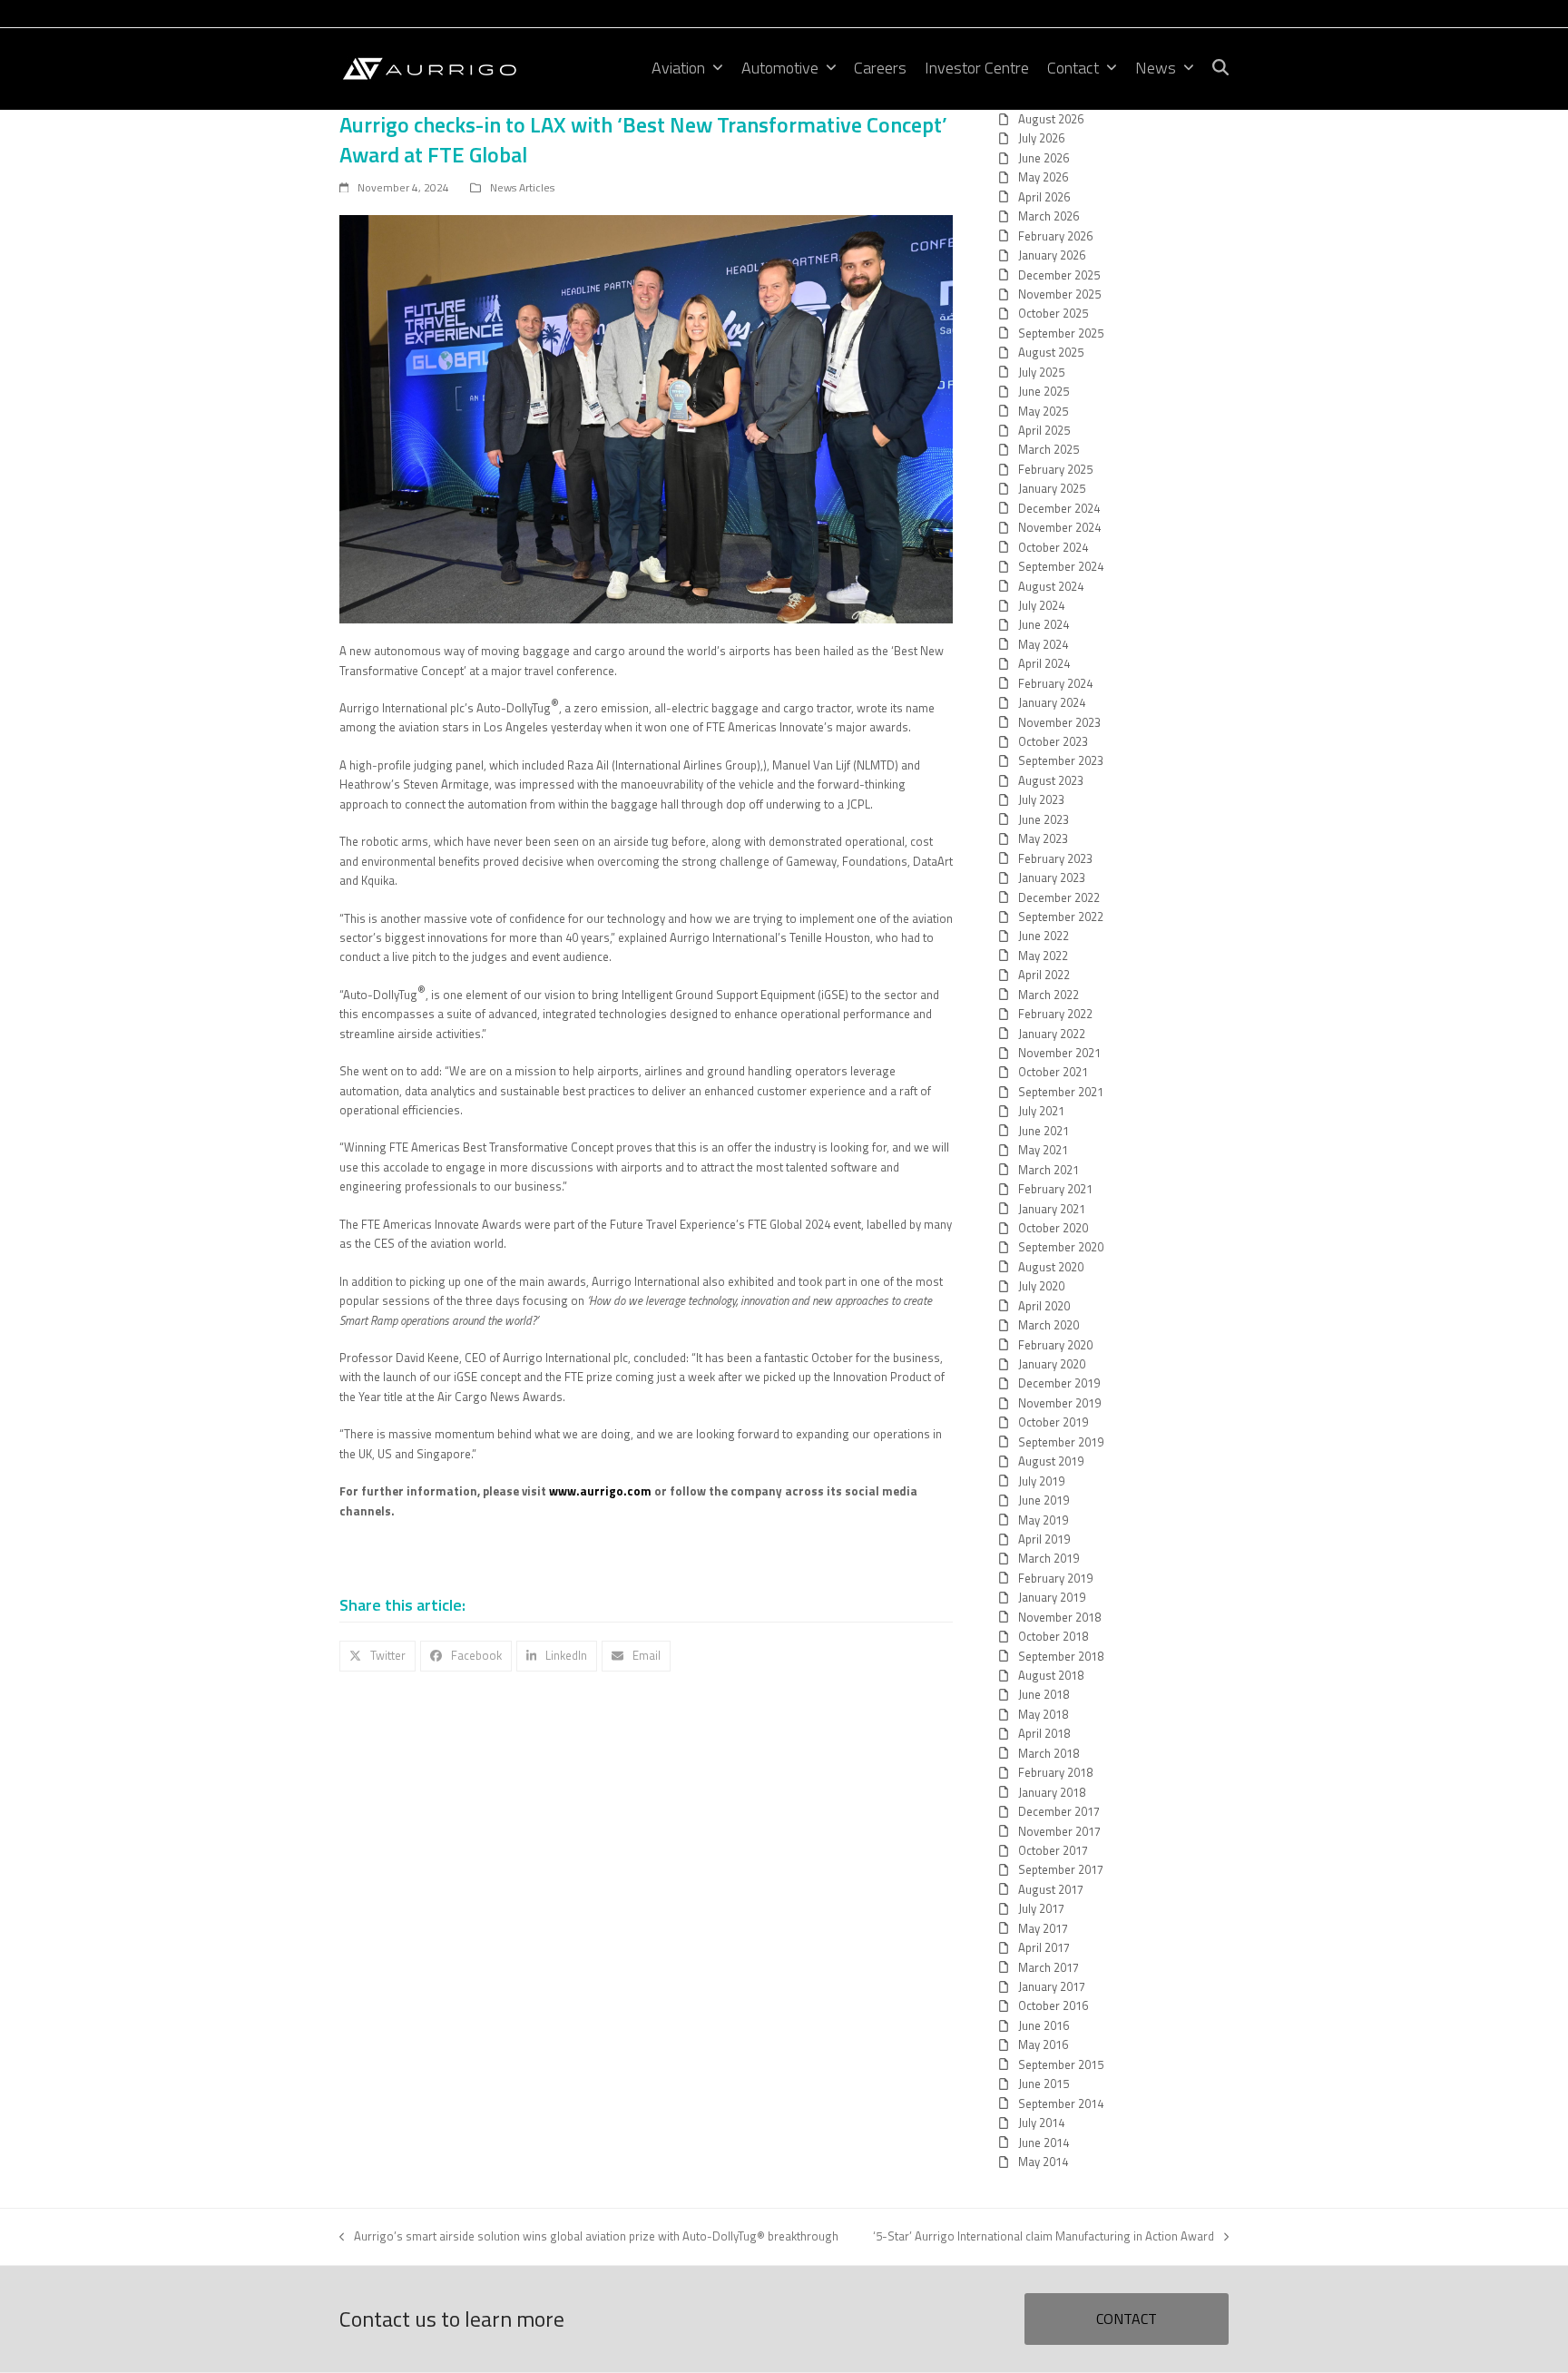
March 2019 (1049, 1558)
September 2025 (1061, 333)
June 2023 (1044, 819)
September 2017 (1061, 1869)
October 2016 (1053, 2005)
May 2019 (1043, 1520)
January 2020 (1052, 1364)
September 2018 (1061, 1656)
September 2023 (1061, 760)
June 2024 (1044, 624)
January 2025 (1052, 488)
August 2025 (1051, 352)
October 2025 (1053, 313)
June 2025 (1044, 391)
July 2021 (1041, 1111)
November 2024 (1059, 527)
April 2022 (1044, 975)
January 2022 (1052, 1034)
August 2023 (1051, 780)
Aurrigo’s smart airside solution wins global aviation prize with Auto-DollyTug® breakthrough (589, 2236)
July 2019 (1041, 1481)
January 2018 (1052, 1792)
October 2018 (1053, 1636)
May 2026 (1043, 177)
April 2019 (1044, 1539)
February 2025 (1055, 469)
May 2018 (1043, 1714)
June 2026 (1044, 158)
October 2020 (1053, 1228)
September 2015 (1061, 2064)
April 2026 (1044, 197)
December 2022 (1059, 897)
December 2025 (1059, 275)
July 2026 (1041, 138)
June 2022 (1044, 936)
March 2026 (1049, 216)
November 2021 (1059, 1053)
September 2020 (1061, 1247)
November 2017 (1059, 1831)
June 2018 (1044, 1694)
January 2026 (1052, 255)
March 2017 (1049, 1967)
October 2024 (1053, 547)
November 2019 (1059, 1403)
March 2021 (1049, 1170)
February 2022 (1055, 1014)
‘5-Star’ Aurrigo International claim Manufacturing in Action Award (1044, 2236)
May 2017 (1043, 1928)
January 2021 (1052, 1209)
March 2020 (1049, 1325)
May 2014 (1043, 2162)
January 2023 (1052, 878)
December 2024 (1059, 508)
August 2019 (1051, 1461)
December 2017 (1059, 1811)
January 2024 (1052, 702)
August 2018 (1051, 1675)
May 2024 (1043, 644)
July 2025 (1041, 372)
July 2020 (1041, 1286)
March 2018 (1049, 1753)
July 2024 (1041, 605)
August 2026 (1051, 119)
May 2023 (1043, 838)
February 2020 (1055, 1345)
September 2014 (1061, 2103)
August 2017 (1051, 1889)
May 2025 (1043, 411)
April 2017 (1044, 1947)
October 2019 (1053, 1422)
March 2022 (1049, 995)
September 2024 (1061, 566)
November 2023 (1059, 722)
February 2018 (1055, 1772)
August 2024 (1051, 586)
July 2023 (1041, 799)
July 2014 (1041, 2123)
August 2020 (1051, 1267)
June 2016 (1044, 2025)
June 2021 (1044, 1131)
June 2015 (1044, 2084)
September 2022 (1061, 917)
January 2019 (1052, 1597)
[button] (1220, 69)
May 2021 (1043, 1150)
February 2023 (1055, 858)
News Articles (522, 187)
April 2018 (1044, 1733)
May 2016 (1043, 2045)
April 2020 (1044, 1306)
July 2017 (1041, 1908)
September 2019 (1061, 1442)
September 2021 (1061, 1092)
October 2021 (1053, 1072)
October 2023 (1053, 741)
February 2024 (1055, 683)
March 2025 (1049, 449)
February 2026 (1055, 236)
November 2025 (1059, 294)
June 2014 (1044, 2143)
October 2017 (1053, 1850)
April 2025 (1044, 430)
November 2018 (1059, 1617)
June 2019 (1044, 1500)
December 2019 (1059, 1383)
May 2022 (1043, 956)
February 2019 (1055, 1578)
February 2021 (1055, 1189)
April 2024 (1044, 663)
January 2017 (1052, 1986)
